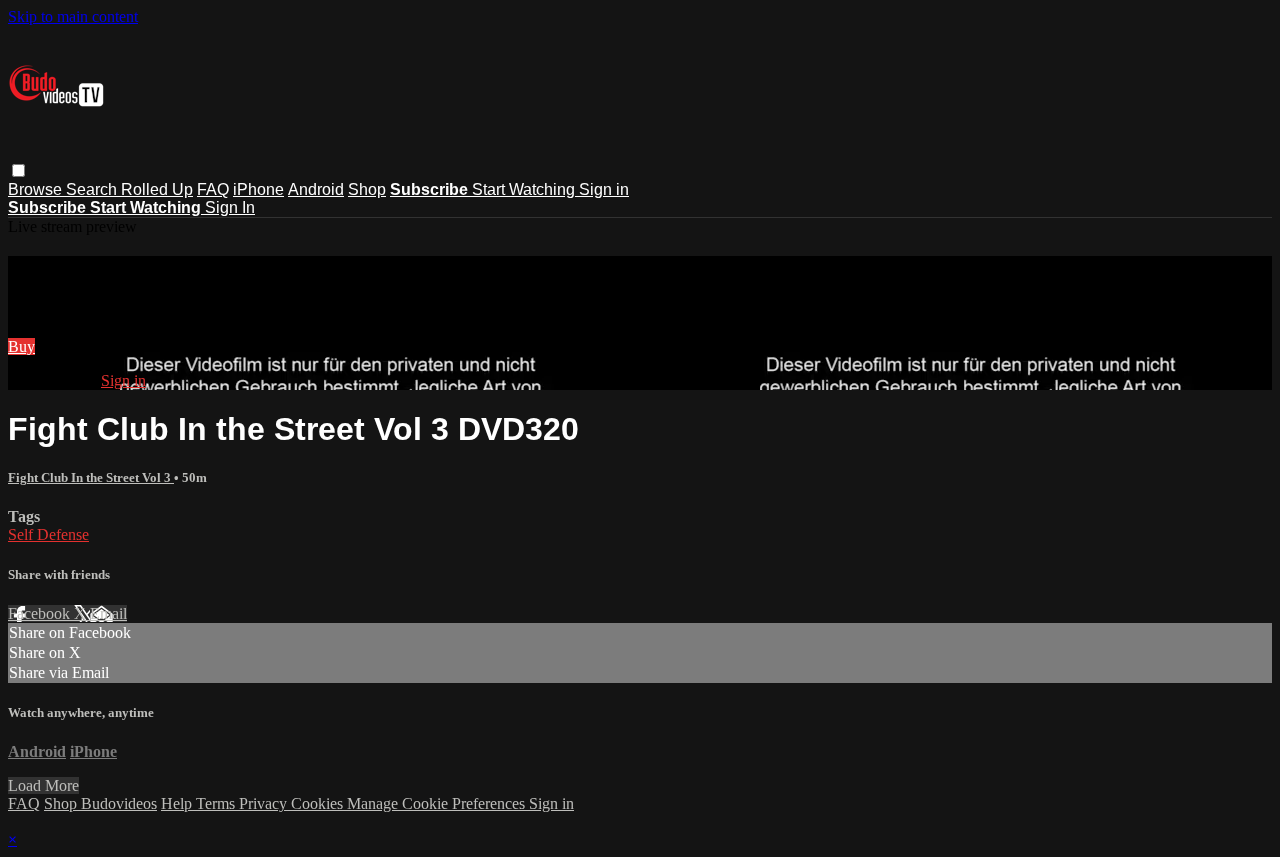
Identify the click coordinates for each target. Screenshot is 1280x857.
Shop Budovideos (100, 803)
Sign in (604, 189)
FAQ (213, 189)
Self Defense (48, 534)
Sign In (230, 207)
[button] (18, 170)
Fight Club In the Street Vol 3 (91, 477)
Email (108, 613)
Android (316, 189)
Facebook (41, 613)
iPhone (258, 189)
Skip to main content (73, 16)
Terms (217, 803)
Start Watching (525, 189)
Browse (37, 189)
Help (178, 803)
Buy (21, 346)
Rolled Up (157, 189)
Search (93, 189)
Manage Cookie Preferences (438, 803)
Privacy (265, 803)
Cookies (319, 803)
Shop (367, 189)
